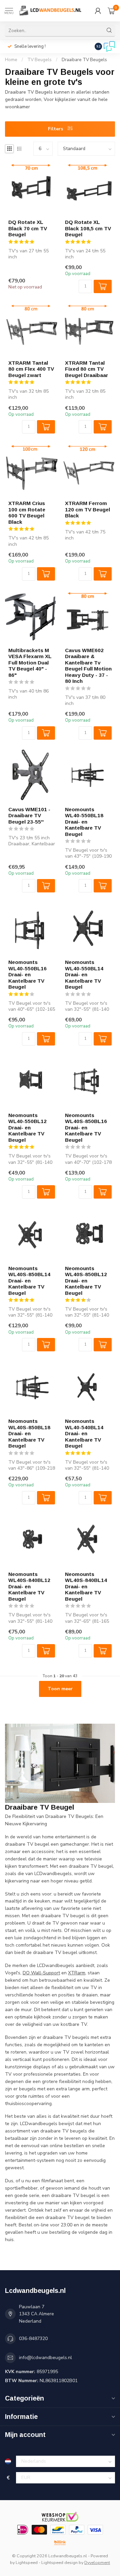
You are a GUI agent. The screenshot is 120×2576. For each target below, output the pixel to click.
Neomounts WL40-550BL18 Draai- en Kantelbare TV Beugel (84, 822)
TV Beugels (39, 60)
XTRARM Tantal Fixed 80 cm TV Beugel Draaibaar (86, 369)
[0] (111, 11)
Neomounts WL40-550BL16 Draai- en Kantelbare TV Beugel (27, 974)
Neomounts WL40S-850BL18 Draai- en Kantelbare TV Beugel (29, 1433)
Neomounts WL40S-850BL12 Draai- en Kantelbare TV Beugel (86, 1281)
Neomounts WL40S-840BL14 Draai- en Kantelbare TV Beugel (86, 1586)
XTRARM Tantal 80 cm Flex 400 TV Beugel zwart (31, 369)
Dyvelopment (97, 2562)
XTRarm (77, 1973)
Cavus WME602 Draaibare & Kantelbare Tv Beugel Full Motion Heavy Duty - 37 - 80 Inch (88, 666)
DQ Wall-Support (41, 1973)
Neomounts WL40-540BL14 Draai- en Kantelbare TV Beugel (84, 1433)
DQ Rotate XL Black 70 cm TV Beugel (28, 228)
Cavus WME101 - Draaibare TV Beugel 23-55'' (29, 816)
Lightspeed (27, 2562)
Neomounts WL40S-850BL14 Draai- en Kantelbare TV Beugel (29, 1281)
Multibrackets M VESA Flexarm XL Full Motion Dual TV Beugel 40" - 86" (30, 663)
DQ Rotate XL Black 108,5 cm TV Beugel (88, 228)
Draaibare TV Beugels (84, 60)
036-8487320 (33, 2339)
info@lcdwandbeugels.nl (45, 2358)
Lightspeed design (59, 2562)
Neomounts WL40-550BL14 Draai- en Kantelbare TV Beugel (84, 974)
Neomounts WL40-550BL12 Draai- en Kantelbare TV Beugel (27, 1128)
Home (11, 60)
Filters (56, 129)
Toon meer (60, 1689)
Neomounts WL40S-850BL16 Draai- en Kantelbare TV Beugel (86, 1128)
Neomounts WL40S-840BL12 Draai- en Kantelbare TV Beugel (29, 1586)
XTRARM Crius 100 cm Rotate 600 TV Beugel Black (27, 512)
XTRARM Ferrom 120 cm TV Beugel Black (87, 509)
